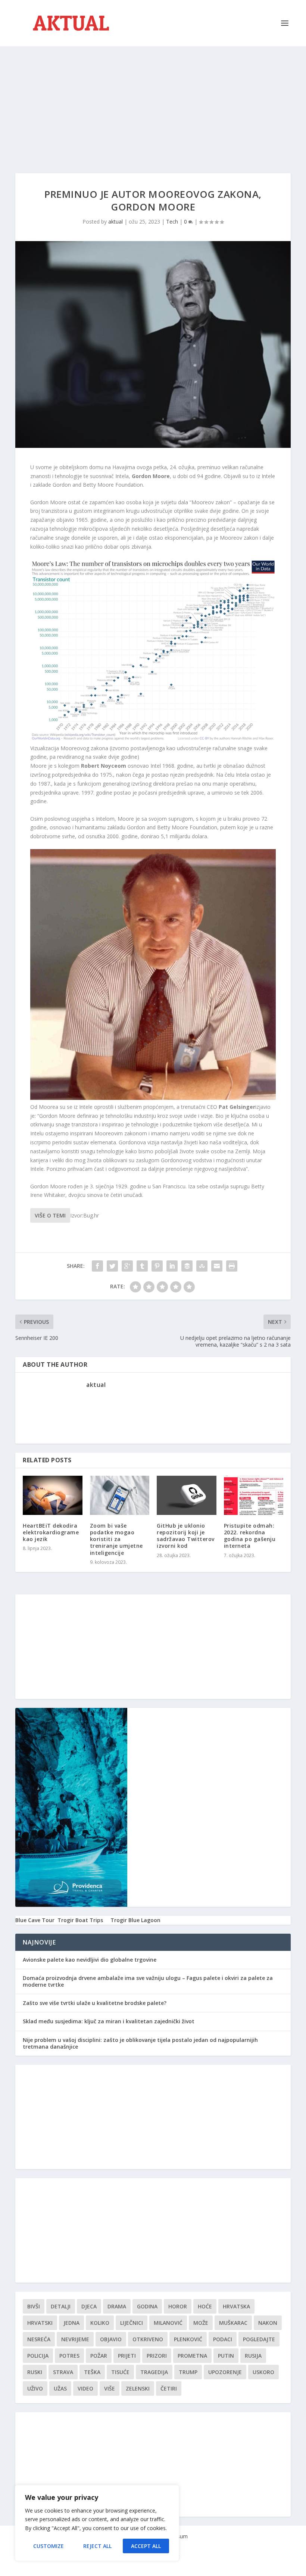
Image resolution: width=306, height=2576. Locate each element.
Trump (188, 2372)
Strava (63, 2372)
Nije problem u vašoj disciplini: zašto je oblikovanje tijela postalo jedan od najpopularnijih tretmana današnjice (140, 2043)
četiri (169, 2388)
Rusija (253, 2356)
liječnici (132, 2323)
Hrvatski (40, 2323)
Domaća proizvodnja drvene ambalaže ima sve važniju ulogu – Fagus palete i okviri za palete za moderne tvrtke (148, 1981)
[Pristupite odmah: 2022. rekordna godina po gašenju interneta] (254, 1495)
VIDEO (85, 2388)
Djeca (89, 2306)
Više (110, 2388)
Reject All (97, 2546)
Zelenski (138, 2388)
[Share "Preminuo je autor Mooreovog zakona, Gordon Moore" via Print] (232, 1266)
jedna (71, 2323)
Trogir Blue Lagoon (135, 1920)
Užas (60, 2388)
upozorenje (225, 2372)
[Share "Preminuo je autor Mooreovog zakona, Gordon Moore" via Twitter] (112, 1266)
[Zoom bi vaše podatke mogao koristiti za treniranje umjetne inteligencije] (120, 1495)
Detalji (61, 2306)
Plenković (188, 2339)
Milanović (168, 2323)
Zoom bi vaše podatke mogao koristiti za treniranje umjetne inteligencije (116, 1539)
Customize (49, 2546)
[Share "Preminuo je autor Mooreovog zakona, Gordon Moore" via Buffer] (187, 1266)
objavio (111, 2339)
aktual (115, 222)
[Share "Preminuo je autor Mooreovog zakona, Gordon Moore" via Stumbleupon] (202, 1266)
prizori (157, 2356)
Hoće (205, 2306)
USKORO (263, 2372)
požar (99, 2356)
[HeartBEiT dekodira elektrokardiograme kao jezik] (53, 1495)
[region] (97, 2523)
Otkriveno (148, 2339)
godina (147, 2306)
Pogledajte (259, 2339)
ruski (35, 2372)
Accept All (146, 2546)
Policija (38, 2356)
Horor (178, 2306)
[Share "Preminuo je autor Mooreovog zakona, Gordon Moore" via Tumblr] (142, 1266)
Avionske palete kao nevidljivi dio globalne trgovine (90, 1960)
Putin (226, 2356)
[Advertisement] (153, 102)
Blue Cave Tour (35, 1920)
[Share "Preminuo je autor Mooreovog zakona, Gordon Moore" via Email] (217, 1266)
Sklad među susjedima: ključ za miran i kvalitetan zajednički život (109, 2021)
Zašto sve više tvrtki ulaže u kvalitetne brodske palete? (95, 2003)
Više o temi (50, 1215)
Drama (117, 2306)
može (201, 2323)
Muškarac (233, 2323)
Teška (92, 2372)
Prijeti (127, 2356)
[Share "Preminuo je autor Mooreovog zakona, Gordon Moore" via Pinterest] (157, 1266)
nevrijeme (75, 2339)
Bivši (34, 2306)
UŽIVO (35, 2388)
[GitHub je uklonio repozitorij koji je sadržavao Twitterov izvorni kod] (187, 1495)
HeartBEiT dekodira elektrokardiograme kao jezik (51, 1532)
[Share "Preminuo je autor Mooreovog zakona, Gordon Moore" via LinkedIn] (172, 1266)
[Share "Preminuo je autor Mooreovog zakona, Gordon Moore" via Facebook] (97, 1266)
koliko (100, 2323)
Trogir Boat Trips (80, 1920)
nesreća (39, 2339)
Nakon (268, 2323)
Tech (172, 222)
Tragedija (154, 2372)
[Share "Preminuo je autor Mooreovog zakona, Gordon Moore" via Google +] (127, 1266)
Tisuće (120, 2372)
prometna (192, 2356)
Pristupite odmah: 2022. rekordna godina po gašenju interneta (250, 1536)
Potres (69, 2356)
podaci (223, 2339)
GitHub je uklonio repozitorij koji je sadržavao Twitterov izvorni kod (186, 1536)
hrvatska (236, 2306)
